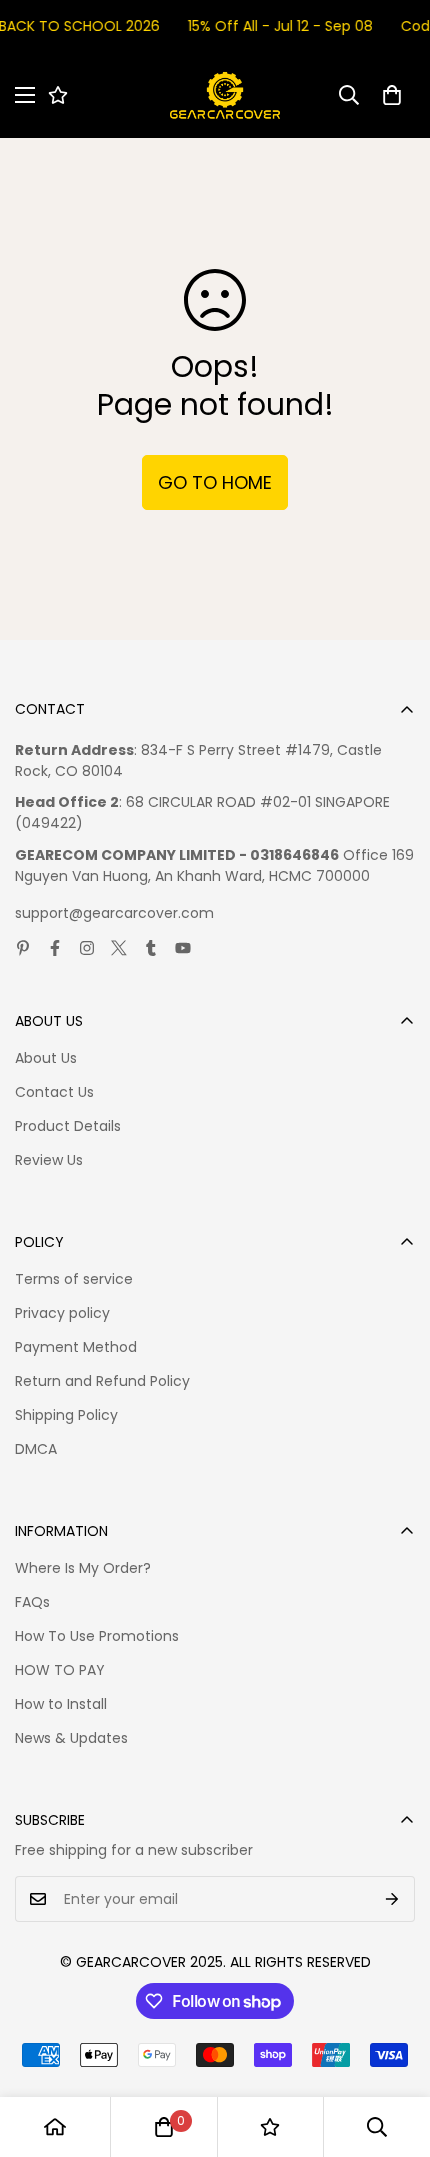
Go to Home (215, 482)
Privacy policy (62, 1313)
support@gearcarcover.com (114, 913)
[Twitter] (119, 948)
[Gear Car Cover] (225, 95)
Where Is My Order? (83, 1568)
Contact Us (54, 1092)
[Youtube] (183, 948)
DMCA (36, 1449)
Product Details (68, 1126)
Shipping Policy (66, 1415)
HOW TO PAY (60, 1670)
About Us (46, 1058)
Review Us (49, 1160)
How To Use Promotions (97, 1636)
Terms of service (74, 1279)
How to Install (61, 1704)
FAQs (32, 1602)
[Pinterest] (23, 948)
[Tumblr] (151, 948)
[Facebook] (55, 948)
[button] (392, 95)
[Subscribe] (392, 1899)
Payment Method (76, 1347)
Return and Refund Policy (102, 1381)
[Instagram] (87, 948)
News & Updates (71, 1738)
